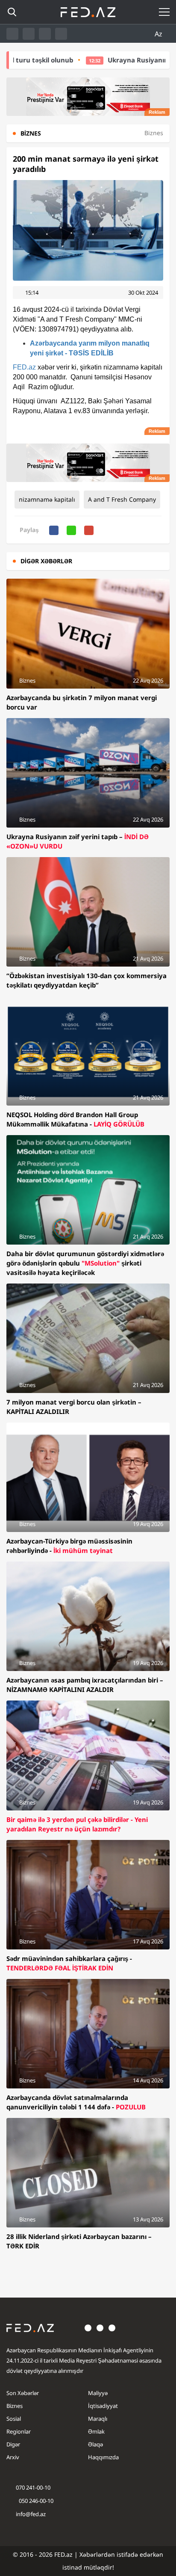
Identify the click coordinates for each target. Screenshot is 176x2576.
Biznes (15, 2406)
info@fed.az (31, 2514)
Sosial (14, 2419)
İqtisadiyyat (103, 2406)
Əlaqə (95, 2444)
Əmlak (96, 2431)
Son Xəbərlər (23, 2393)
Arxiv (13, 2457)
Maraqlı (98, 2419)
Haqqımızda (103, 2457)
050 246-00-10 (35, 2501)
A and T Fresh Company (122, 499)
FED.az (24, 367)
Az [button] (159, 34)
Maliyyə (98, 2393)
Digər (13, 2444)
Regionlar (19, 2431)
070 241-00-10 (33, 2487)
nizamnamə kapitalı (47, 499)
